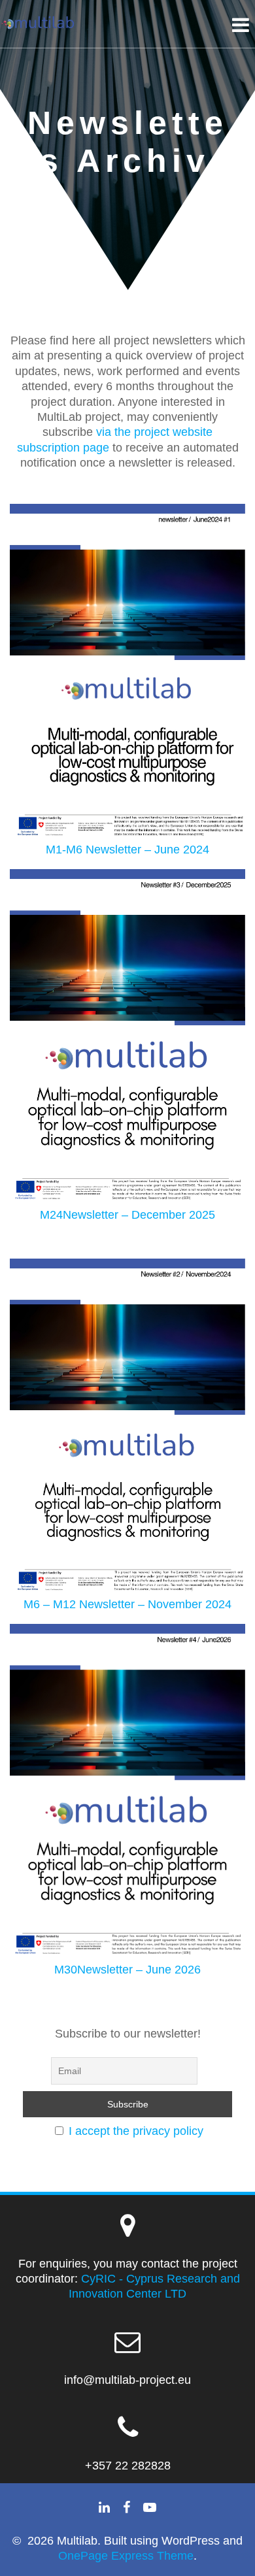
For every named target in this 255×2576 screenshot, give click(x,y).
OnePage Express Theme (126, 2556)
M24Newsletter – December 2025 (127, 1215)
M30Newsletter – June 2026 (127, 1970)
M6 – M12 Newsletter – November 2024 (127, 1604)
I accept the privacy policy (136, 2131)
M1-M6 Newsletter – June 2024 (127, 850)
